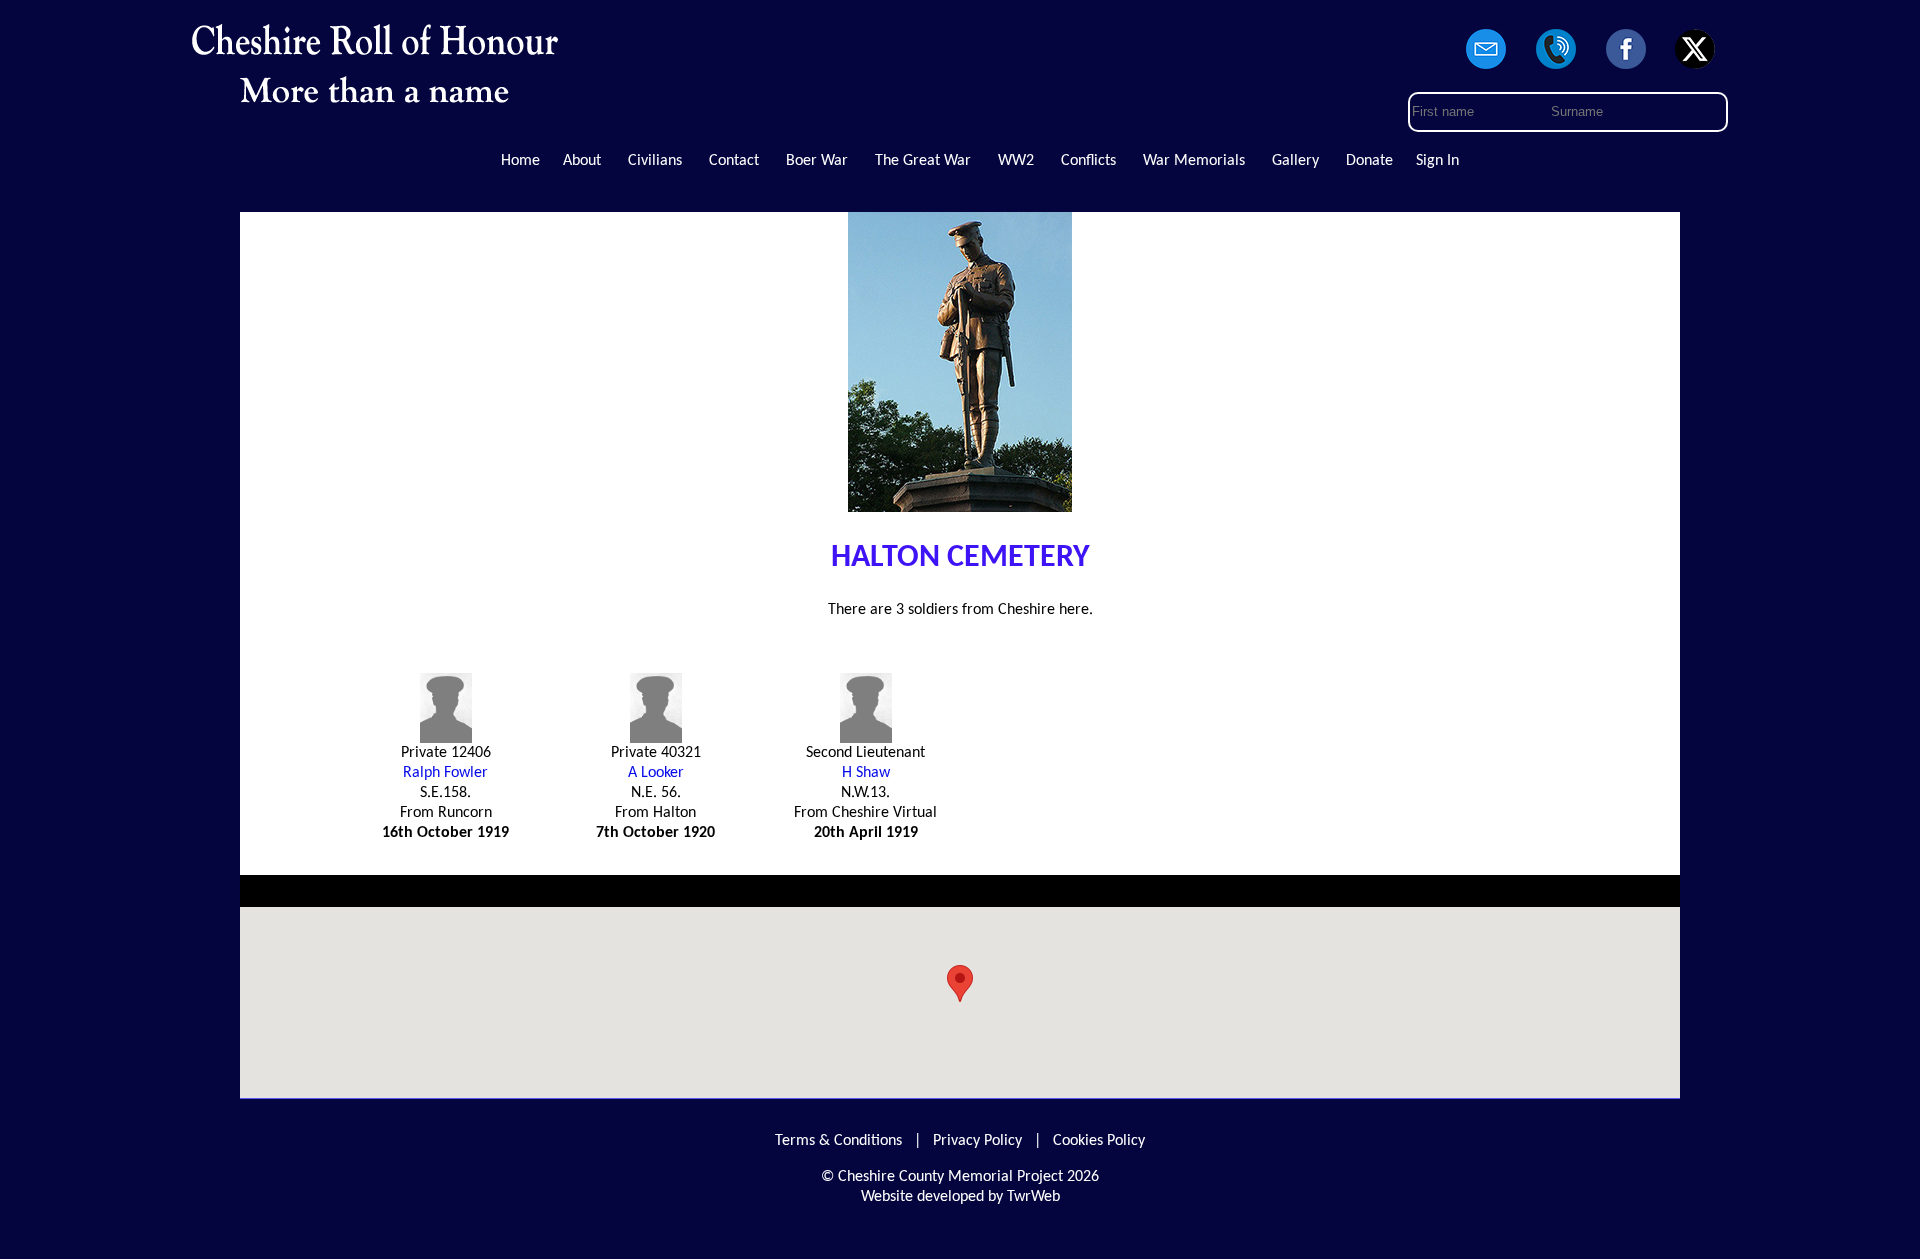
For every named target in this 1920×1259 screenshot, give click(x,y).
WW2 (1016, 161)
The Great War (923, 161)
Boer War (817, 161)
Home (520, 161)
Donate (1369, 161)
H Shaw (866, 773)
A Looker (656, 773)
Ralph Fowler (445, 773)
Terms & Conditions (838, 1141)
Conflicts (1088, 161)
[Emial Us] (1487, 70)
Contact (734, 161)
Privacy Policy (977, 1141)
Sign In (1437, 161)
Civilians (655, 161)
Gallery (1295, 161)
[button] (960, 983)
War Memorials (1194, 161)
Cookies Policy (1099, 1141)
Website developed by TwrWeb (960, 1197)
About (582, 161)
